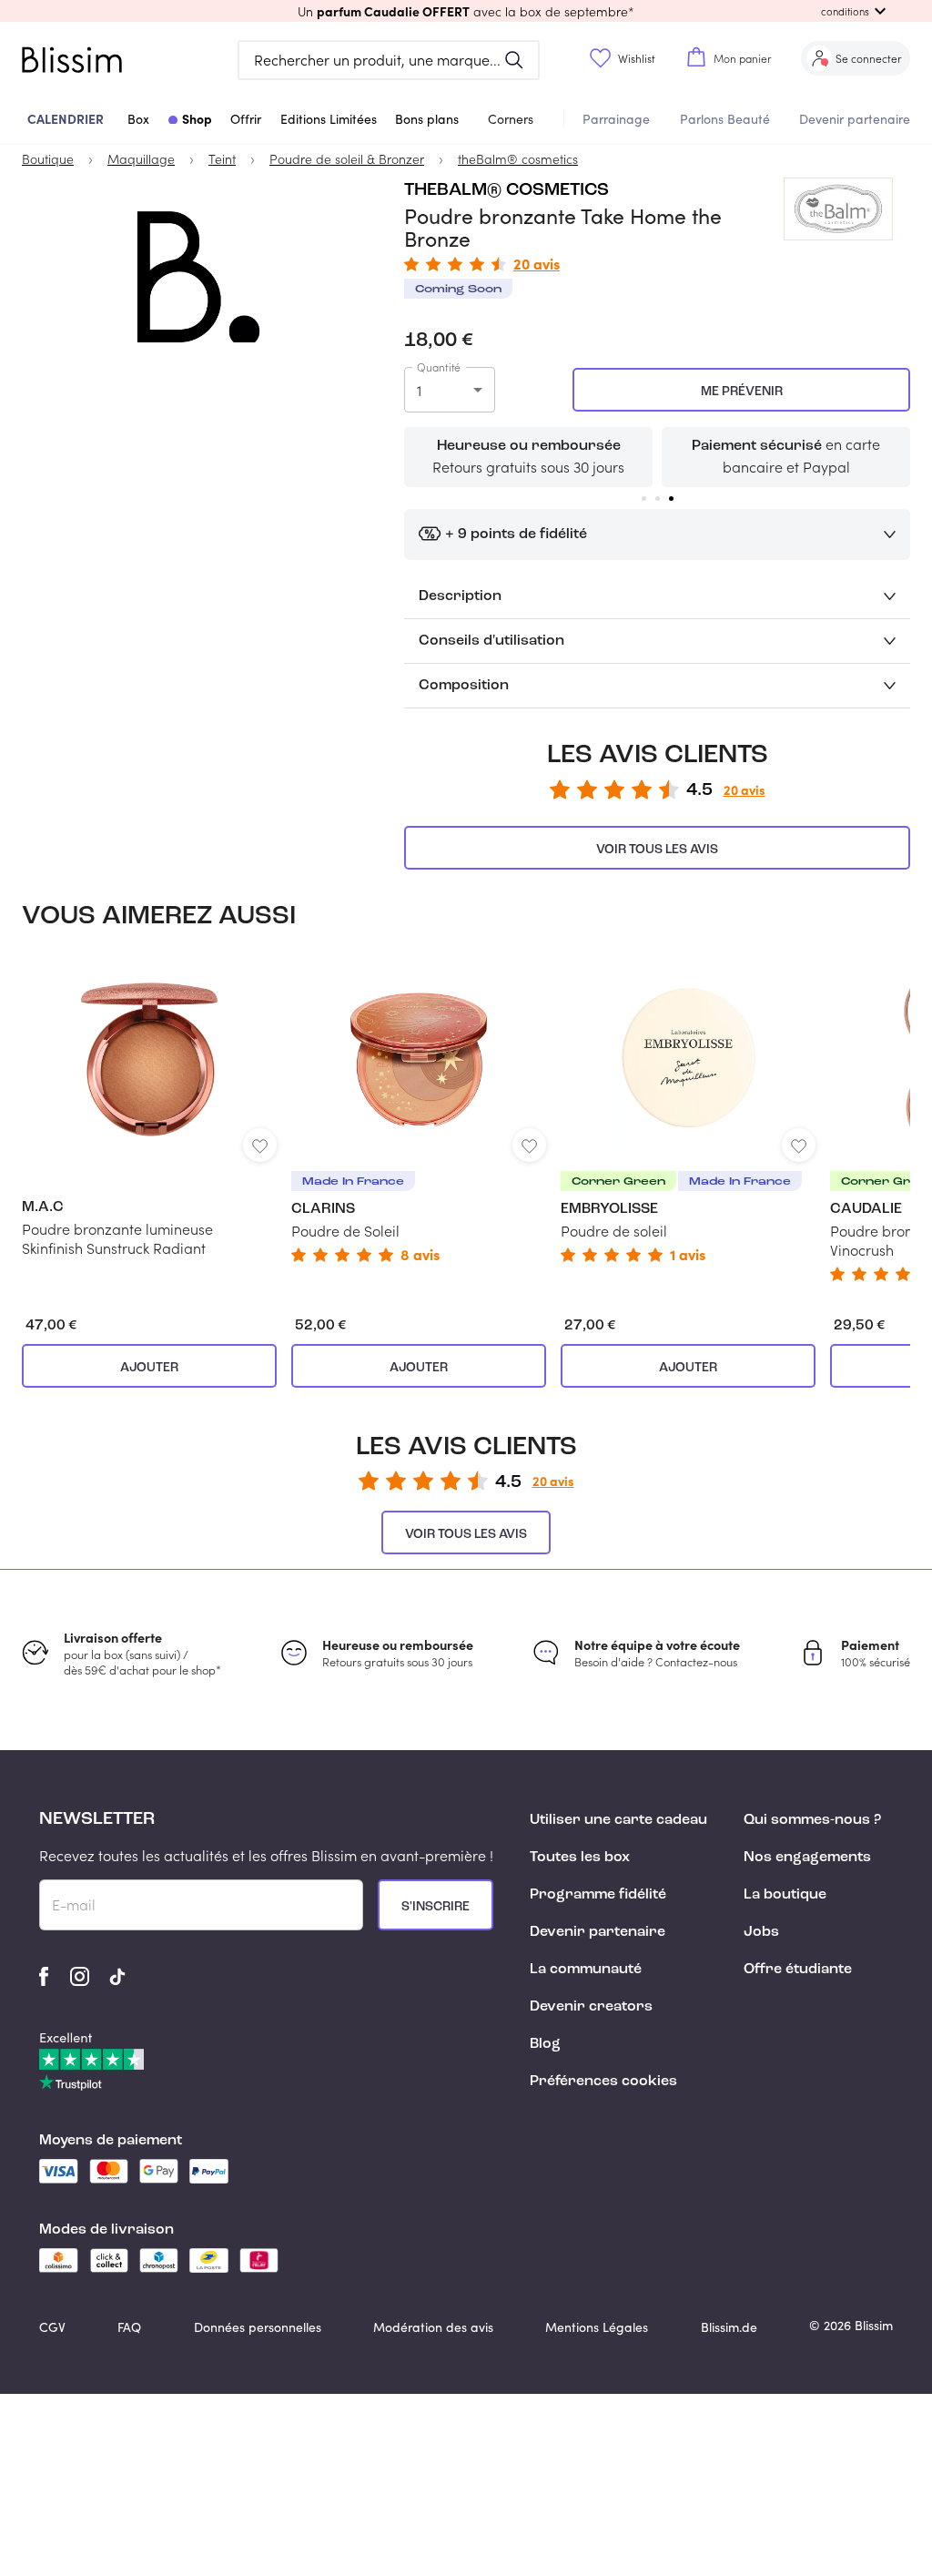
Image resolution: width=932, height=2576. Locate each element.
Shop (197, 118)
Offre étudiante (798, 1970)
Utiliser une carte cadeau (618, 1820)
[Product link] (149, 1107)
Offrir (246, 119)
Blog (545, 2044)
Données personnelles (258, 2327)
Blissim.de (729, 2327)
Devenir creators (591, 2007)
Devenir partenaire (855, 119)
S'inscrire (436, 1907)
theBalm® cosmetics (507, 190)
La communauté (586, 1970)
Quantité (439, 367)
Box (138, 119)
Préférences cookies (603, 2082)
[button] (466, 11)
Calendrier (66, 118)
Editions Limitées (329, 119)
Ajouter (149, 1368)
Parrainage (616, 119)
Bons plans (427, 119)
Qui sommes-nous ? (812, 1820)
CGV (52, 2327)
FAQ (129, 2327)
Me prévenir (742, 392)
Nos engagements (807, 1858)
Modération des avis (433, 2327)
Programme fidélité (598, 1895)
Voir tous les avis (657, 850)
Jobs (761, 1932)
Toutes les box (580, 1858)
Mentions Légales (597, 2327)
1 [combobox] (419, 390)
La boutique (785, 1895)
